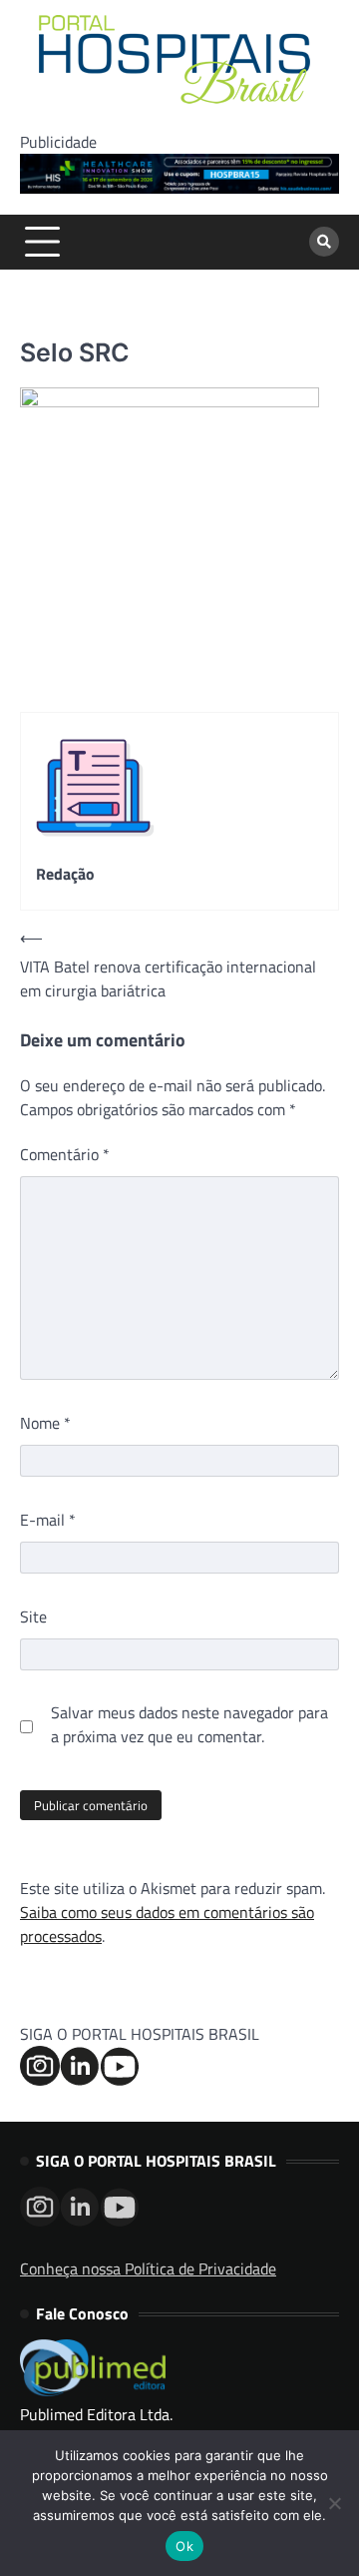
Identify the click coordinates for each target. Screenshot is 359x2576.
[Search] (324, 242)
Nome (45, 1423)
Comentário (65, 1154)
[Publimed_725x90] (179, 188)
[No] (334, 2503)
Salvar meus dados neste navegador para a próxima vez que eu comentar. (189, 1724)
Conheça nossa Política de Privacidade (148, 2268)
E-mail (48, 1520)
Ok (184, 2546)
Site (33, 1616)
